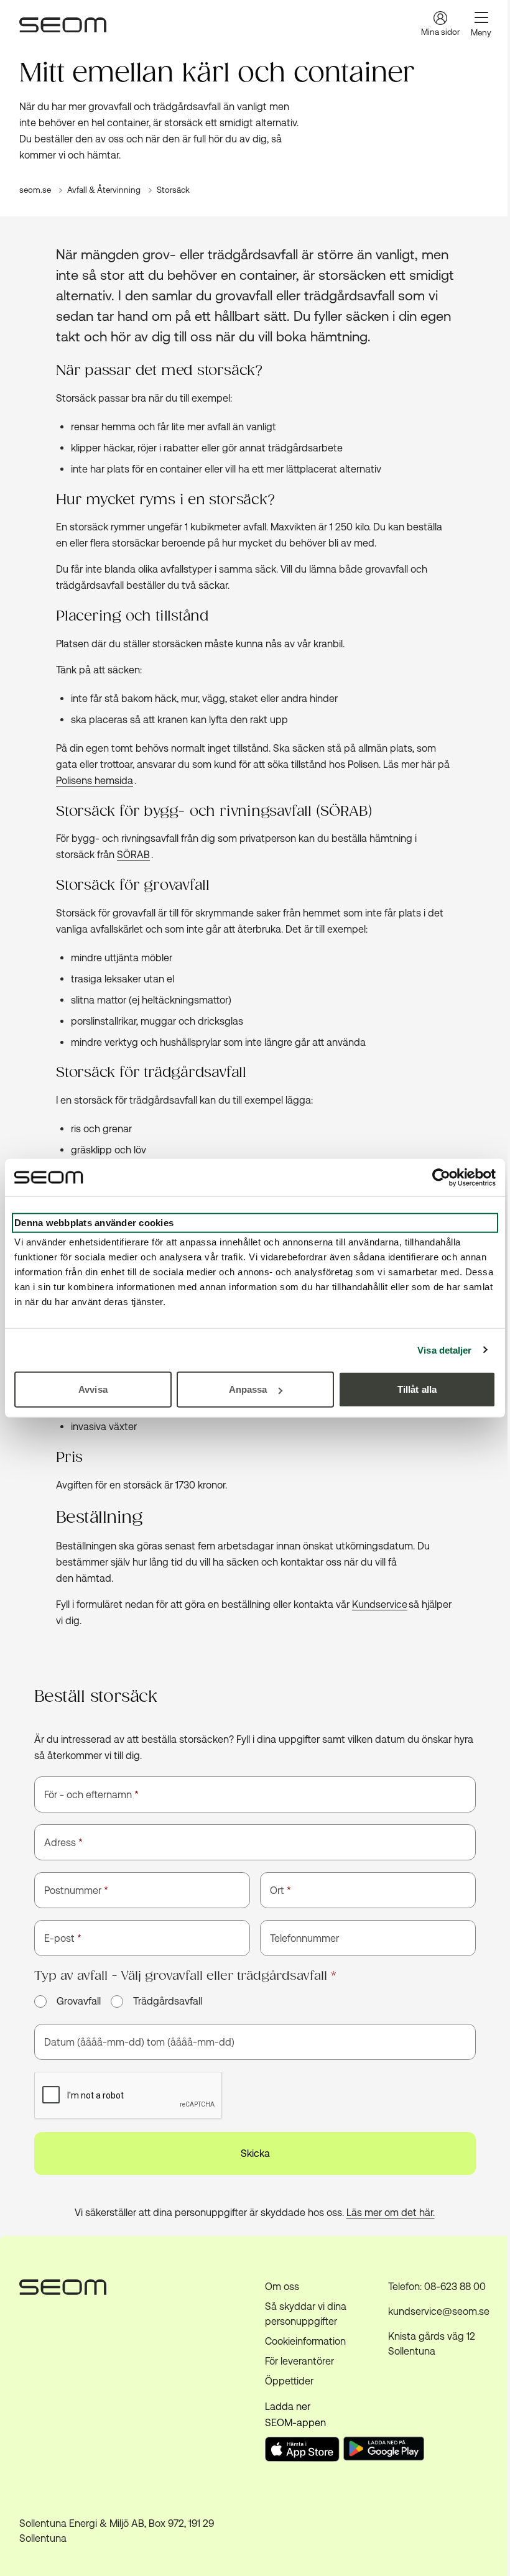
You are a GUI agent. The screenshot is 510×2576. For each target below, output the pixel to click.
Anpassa (248, 1389)
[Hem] (63, 25)
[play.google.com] (386, 2451)
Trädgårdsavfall (168, 2001)
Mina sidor (440, 32)
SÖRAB (133, 855)
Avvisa (93, 1389)
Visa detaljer (444, 1350)
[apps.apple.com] (302, 2458)
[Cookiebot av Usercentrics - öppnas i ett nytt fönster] (441, 1177)
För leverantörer (299, 2361)
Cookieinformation (305, 2341)
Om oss (282, 2287)
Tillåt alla (417, 1389)
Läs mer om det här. (391, 2213)
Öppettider (289, 2381)
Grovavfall (79, 2001)
